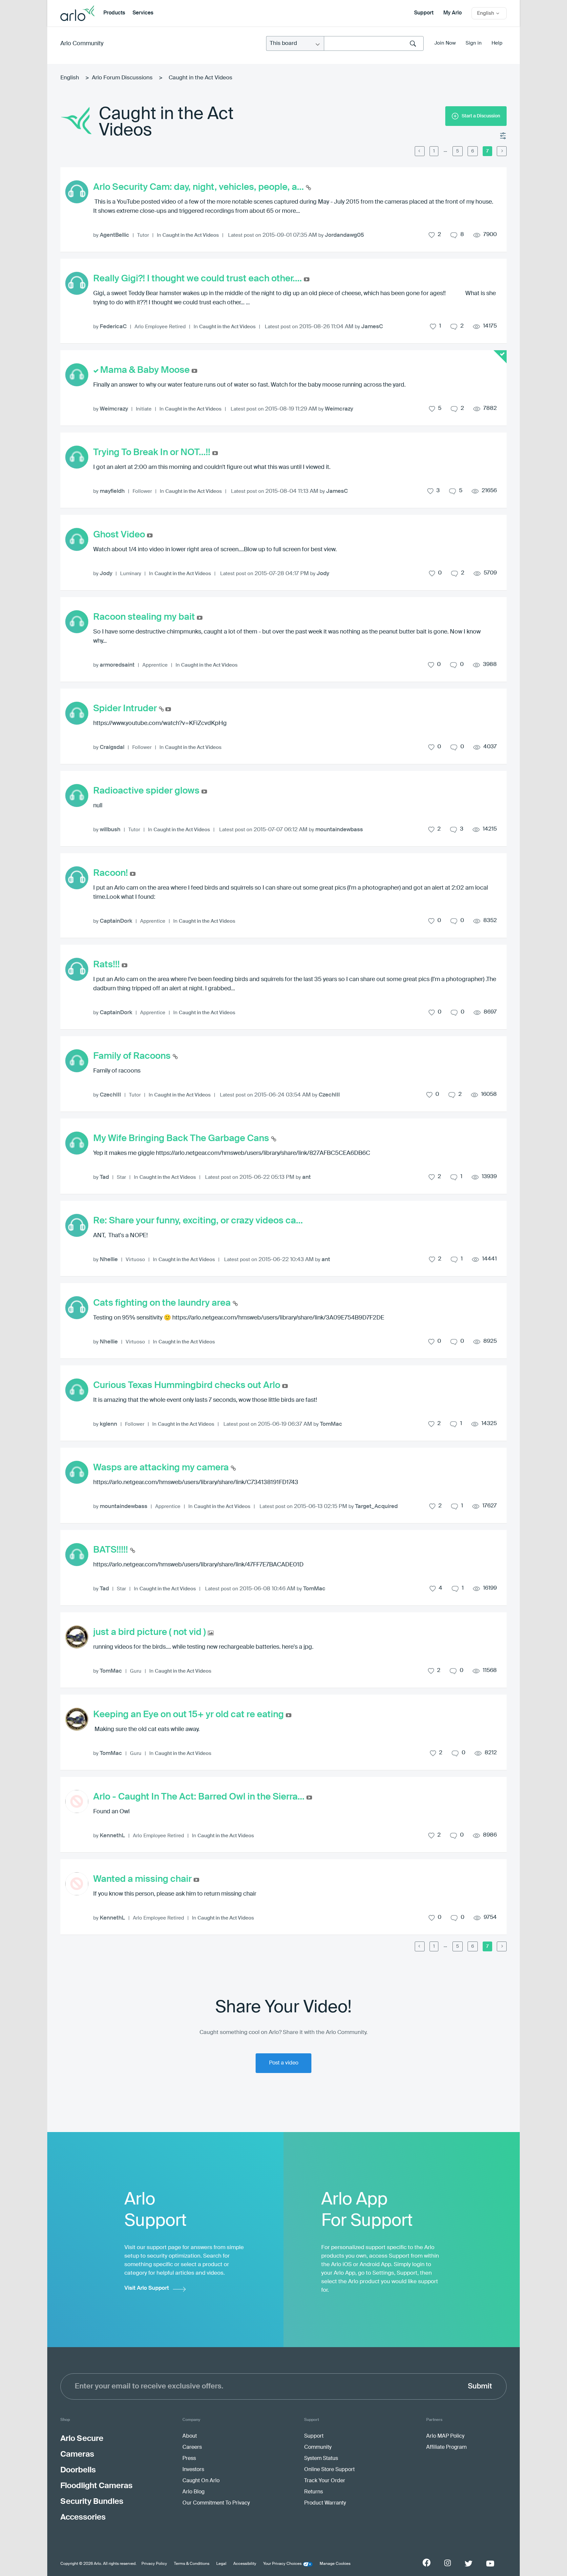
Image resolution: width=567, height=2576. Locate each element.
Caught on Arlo (201, 2481)
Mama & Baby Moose (146, 370)
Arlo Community (82, 44)
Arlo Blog (193, 2492)
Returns (314, 2492)
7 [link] (487, 151)
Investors (193, 2470)
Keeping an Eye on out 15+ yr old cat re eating (189, 1715)
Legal (221, 2564)
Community (318, 2447)
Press (189, 2459)
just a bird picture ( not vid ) (150, 1632)
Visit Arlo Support (147, 2288)
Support (424, 13)
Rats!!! (107, 965)
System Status (321, 2459)
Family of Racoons (133, 1056)
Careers (192, 2447)
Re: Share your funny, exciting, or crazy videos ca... (198, 1221)
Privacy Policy (154, 2564)
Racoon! (112, 873)
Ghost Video (120, 535)
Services (143, 13)
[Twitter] (469, 2564)
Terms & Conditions (192, 2564)
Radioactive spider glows (147, 791)
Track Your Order (325, 2481)
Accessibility (245, 2564)
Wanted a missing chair (143, 1879)
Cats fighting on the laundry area (163, 1303)
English (70, 78)
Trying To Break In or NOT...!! (153, 453)
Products (114, 13)
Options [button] (503, 136)
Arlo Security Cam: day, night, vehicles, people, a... (199, 187)
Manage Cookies (335, 2564)
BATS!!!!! (112, 1550)
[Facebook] (427, 2563)
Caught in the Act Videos (191, 235)
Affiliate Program (446, 2447)
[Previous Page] (420, 151)
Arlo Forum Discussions (122, 78)
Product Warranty (325, 2503)
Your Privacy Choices (282, 2564)
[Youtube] (490, 2564)
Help (497, 43)
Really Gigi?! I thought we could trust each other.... (199, 279)
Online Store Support (329, 2470)
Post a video (284, 2063)
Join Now (445, 43)
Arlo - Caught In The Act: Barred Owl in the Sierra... (200, 1797)
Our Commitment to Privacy (216, 2503)
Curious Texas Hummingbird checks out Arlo (188, 1385)
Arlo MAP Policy (445, 2436)
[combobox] (374, 43)
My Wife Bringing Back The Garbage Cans (182, 1138)
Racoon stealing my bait (145, 617)
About (190, 2436)
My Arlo (452, 13)
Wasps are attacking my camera (162, 1468)
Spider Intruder (126, 709)
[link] (445, 151)
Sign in (474, 43)
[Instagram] (448, 2563)
